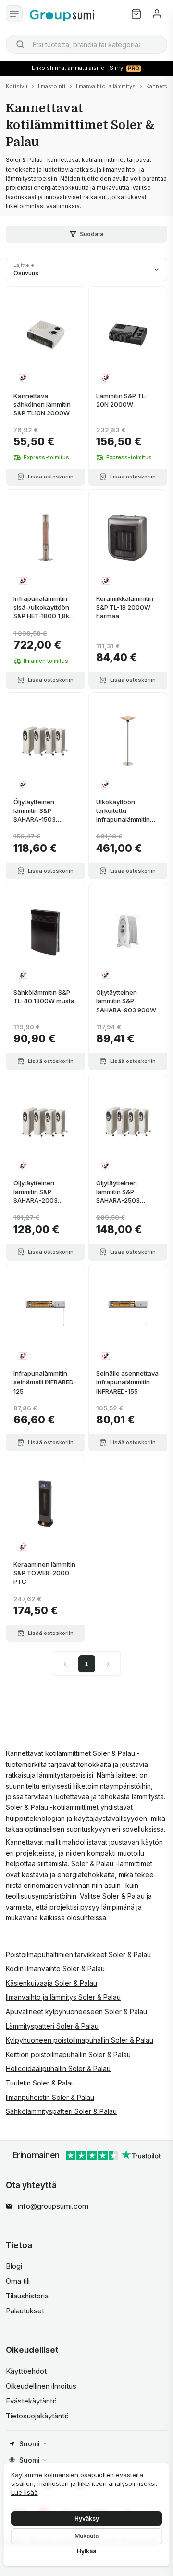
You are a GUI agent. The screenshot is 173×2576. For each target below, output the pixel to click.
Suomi (30, 2444)
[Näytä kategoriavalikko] (14, 14)
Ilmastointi (52, 86)
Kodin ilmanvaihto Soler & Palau (55, 1969)
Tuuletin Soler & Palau (40, 2083)
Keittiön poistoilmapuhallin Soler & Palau (68, 2054)
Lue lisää (25, 2492)
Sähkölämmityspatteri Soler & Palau (61, 2111)
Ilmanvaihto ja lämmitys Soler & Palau (63, 1997)
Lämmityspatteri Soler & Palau (52, 2026)
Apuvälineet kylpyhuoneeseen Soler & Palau (76, 2012)
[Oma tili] (157, 14)
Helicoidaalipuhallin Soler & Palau (58, 2068)
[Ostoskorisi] (136, 14)
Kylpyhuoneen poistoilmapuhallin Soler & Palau (80, 2040)
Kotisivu (17, 86)
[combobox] (86, 44)
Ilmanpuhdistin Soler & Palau (50, 2097)
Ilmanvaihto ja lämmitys (106, 86)
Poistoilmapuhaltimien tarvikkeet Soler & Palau (78, 1955)
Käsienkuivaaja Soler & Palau (51, 1983)
